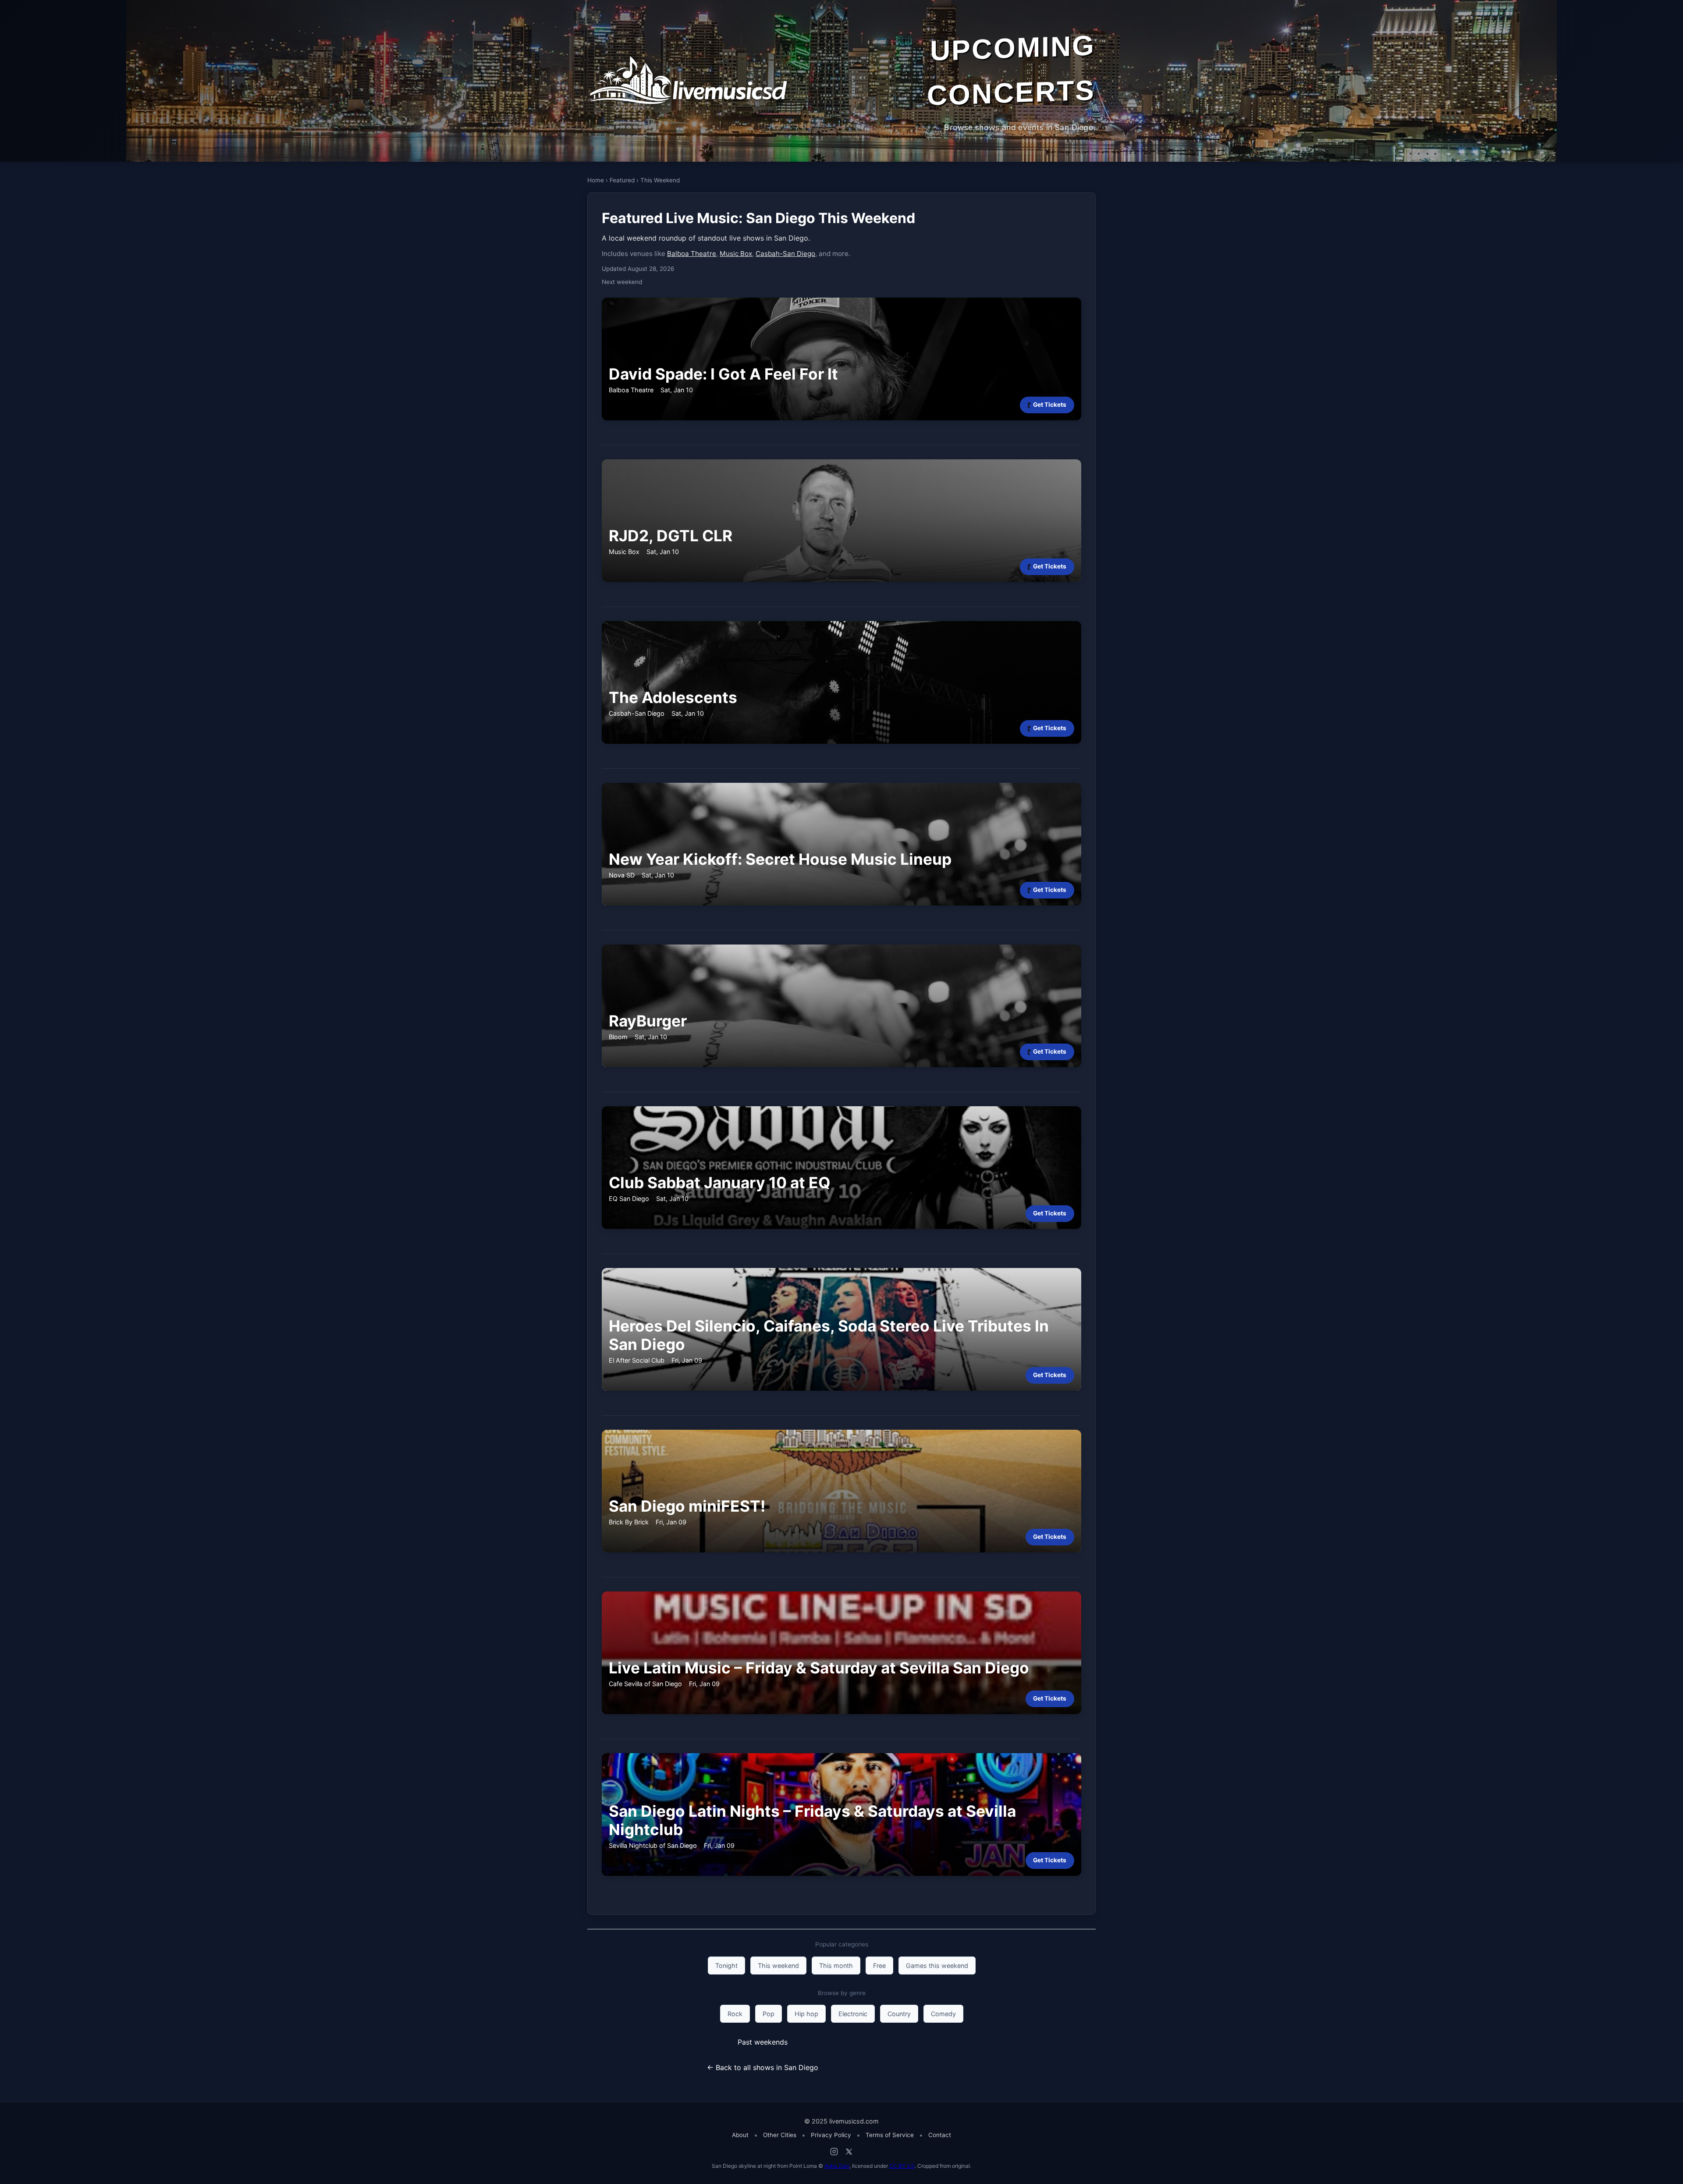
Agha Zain (837, 2166)
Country (899, 2014)
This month (836, 1966)
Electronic (853, 2014)
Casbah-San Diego (785, 254)
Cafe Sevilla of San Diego (645, 1684)
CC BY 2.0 (902, 2166)
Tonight (726, 1966)
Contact (940, 2135)
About (740, 2135)
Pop (769, 2014)
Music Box (736, 254)
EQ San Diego (629, 1199)
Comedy (943, 2014)
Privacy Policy (831, 2135)
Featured (622, 180)
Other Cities (780, 2135)
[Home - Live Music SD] (688, 81)
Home (596, 180)
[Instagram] (834, 2152)
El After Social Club (637, 1360)
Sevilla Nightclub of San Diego (653, 1845)
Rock (735, 2014)
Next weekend (622, 282)
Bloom (618, 1037)
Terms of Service (890, 2135)
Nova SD (622, 875)
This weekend (778, 1966)
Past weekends (763, 2042)
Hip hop (806, 2014)
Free (879, 1966)
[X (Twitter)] (849, 2152)
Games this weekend (937, 1966)
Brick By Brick (629, 1522)
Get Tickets (1050, 405)
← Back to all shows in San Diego (763, 2067)
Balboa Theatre (692, 254)
